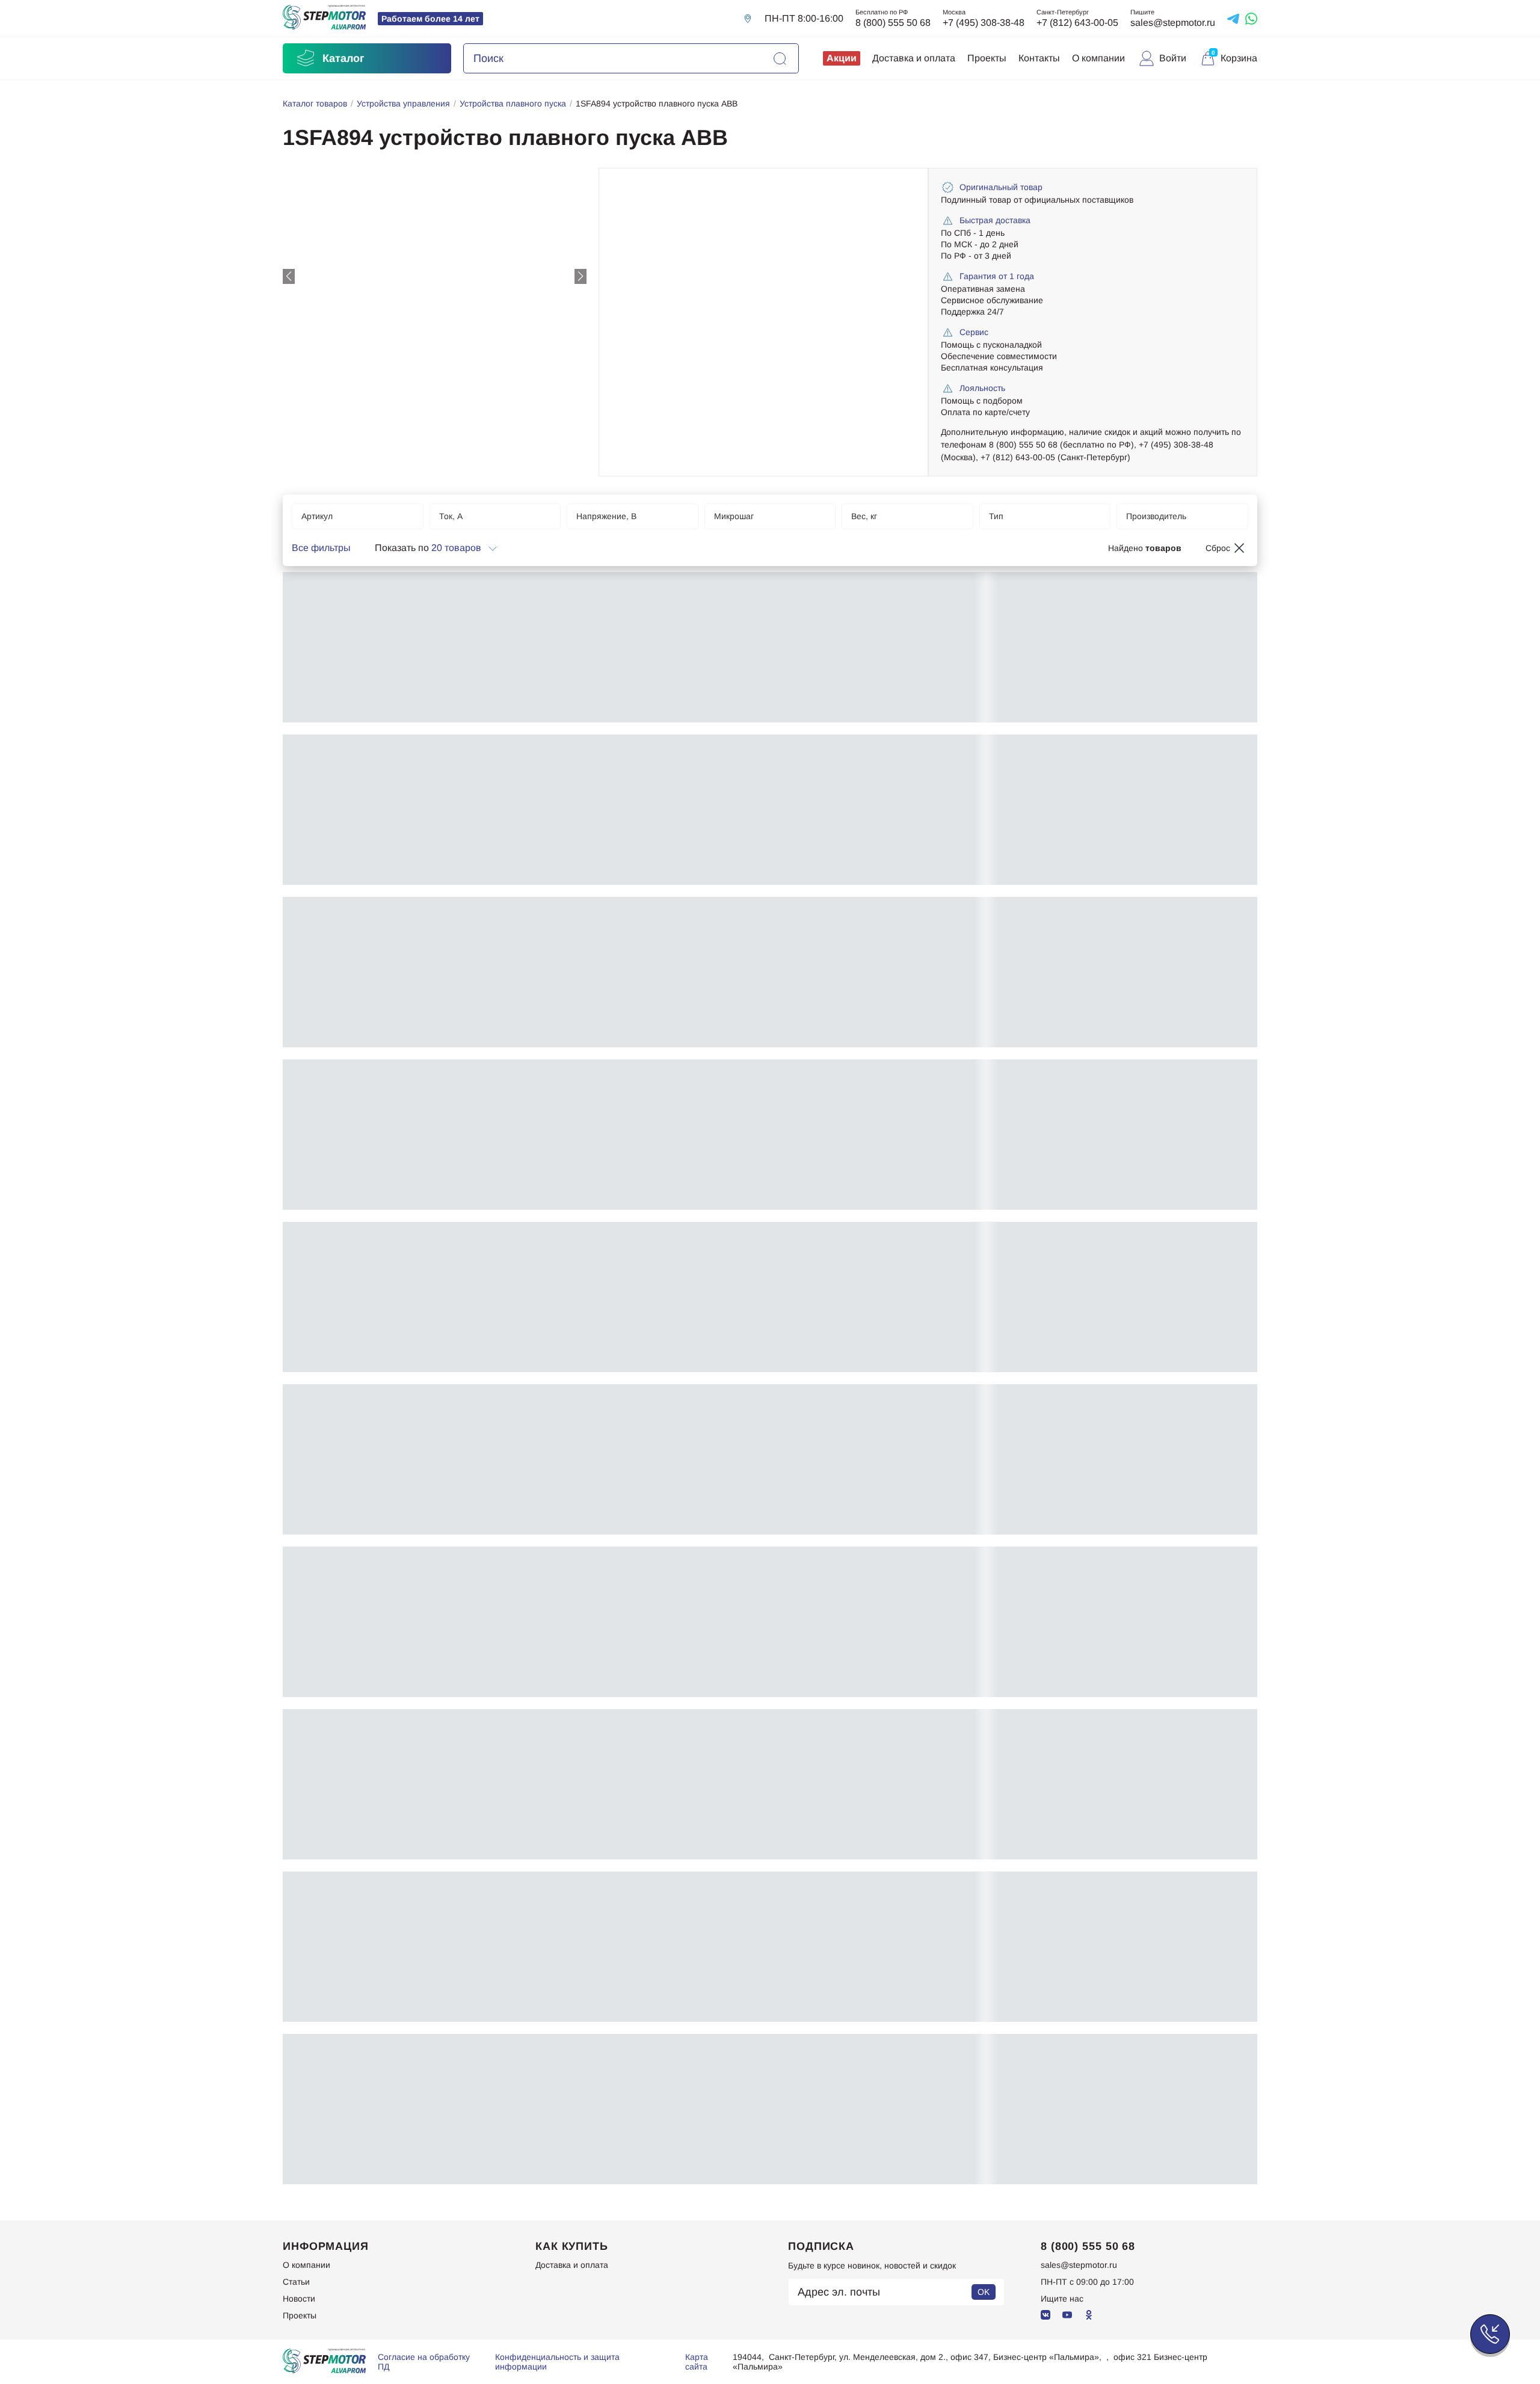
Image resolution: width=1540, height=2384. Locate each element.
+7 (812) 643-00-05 (1077, 23)
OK (984, 2292)
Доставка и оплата (914, 58)
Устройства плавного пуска (513, 103)
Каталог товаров (315, 103)
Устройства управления (403, 103)
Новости (299, 2299)
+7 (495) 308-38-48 (984, 23)
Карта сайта (697, 2362)
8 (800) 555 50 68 (893, 23)
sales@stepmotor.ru (1173, 23)
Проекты (987, 58)
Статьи (296, 2282)
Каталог (343, 58)
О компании (1098, 58)
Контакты (1039, 58)
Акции (842, 58)
